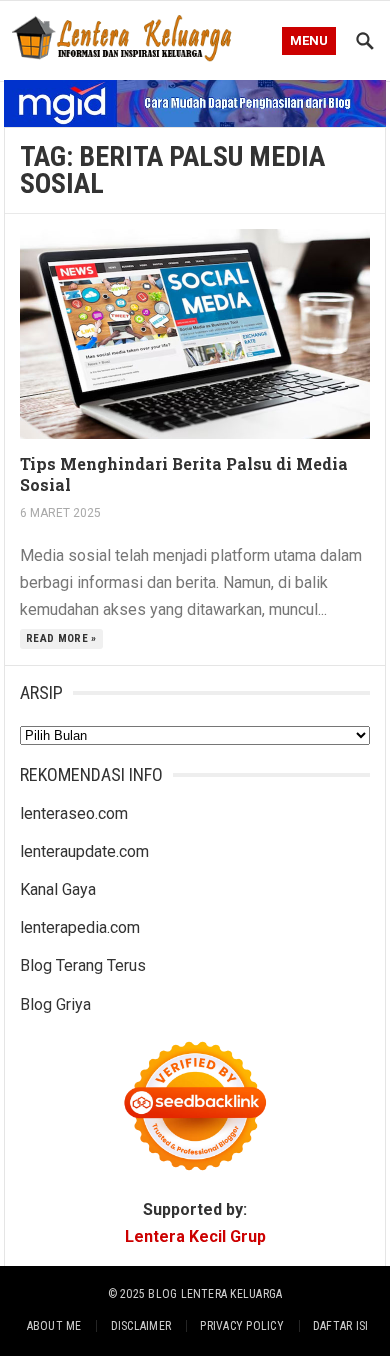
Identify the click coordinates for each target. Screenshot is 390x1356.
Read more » (61, 638)
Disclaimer (141, 1326)
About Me (54, 1326)
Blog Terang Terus (83, 965)
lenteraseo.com (74, 813)
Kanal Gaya (58, 889)
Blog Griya (55, 1004)
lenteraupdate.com (84, 851)
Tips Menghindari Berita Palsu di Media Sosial (184, 474)
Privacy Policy (241, 1326)
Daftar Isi (340, 1326)
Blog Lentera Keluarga (215, 1294)
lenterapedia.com (80, 927)
